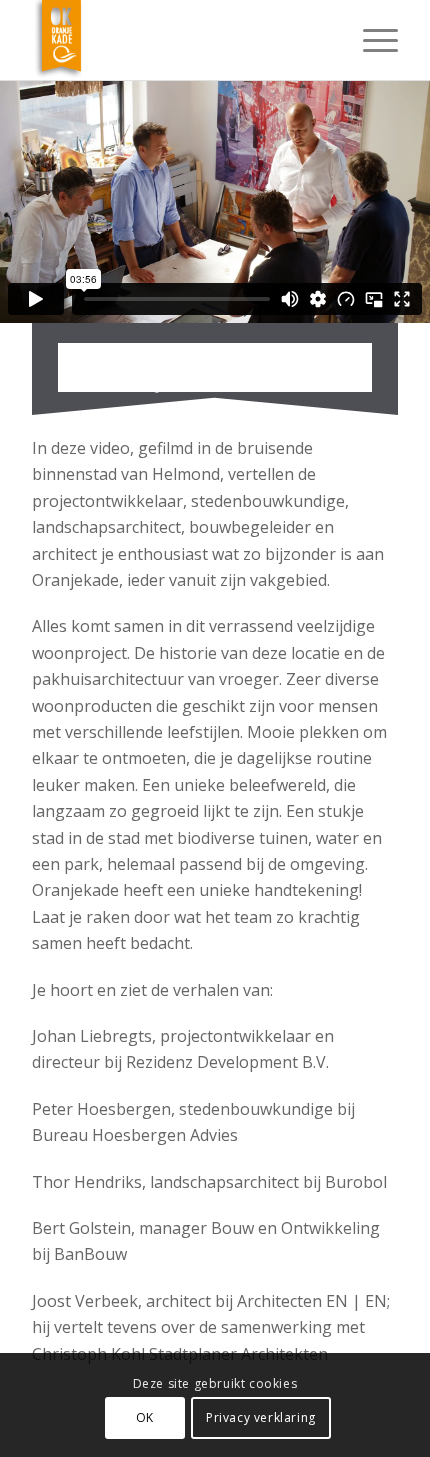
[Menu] (370, 40)
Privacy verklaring (261, 1417)
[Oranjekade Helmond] (178, 40)
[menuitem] (370, 40)
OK (145, 1417)
